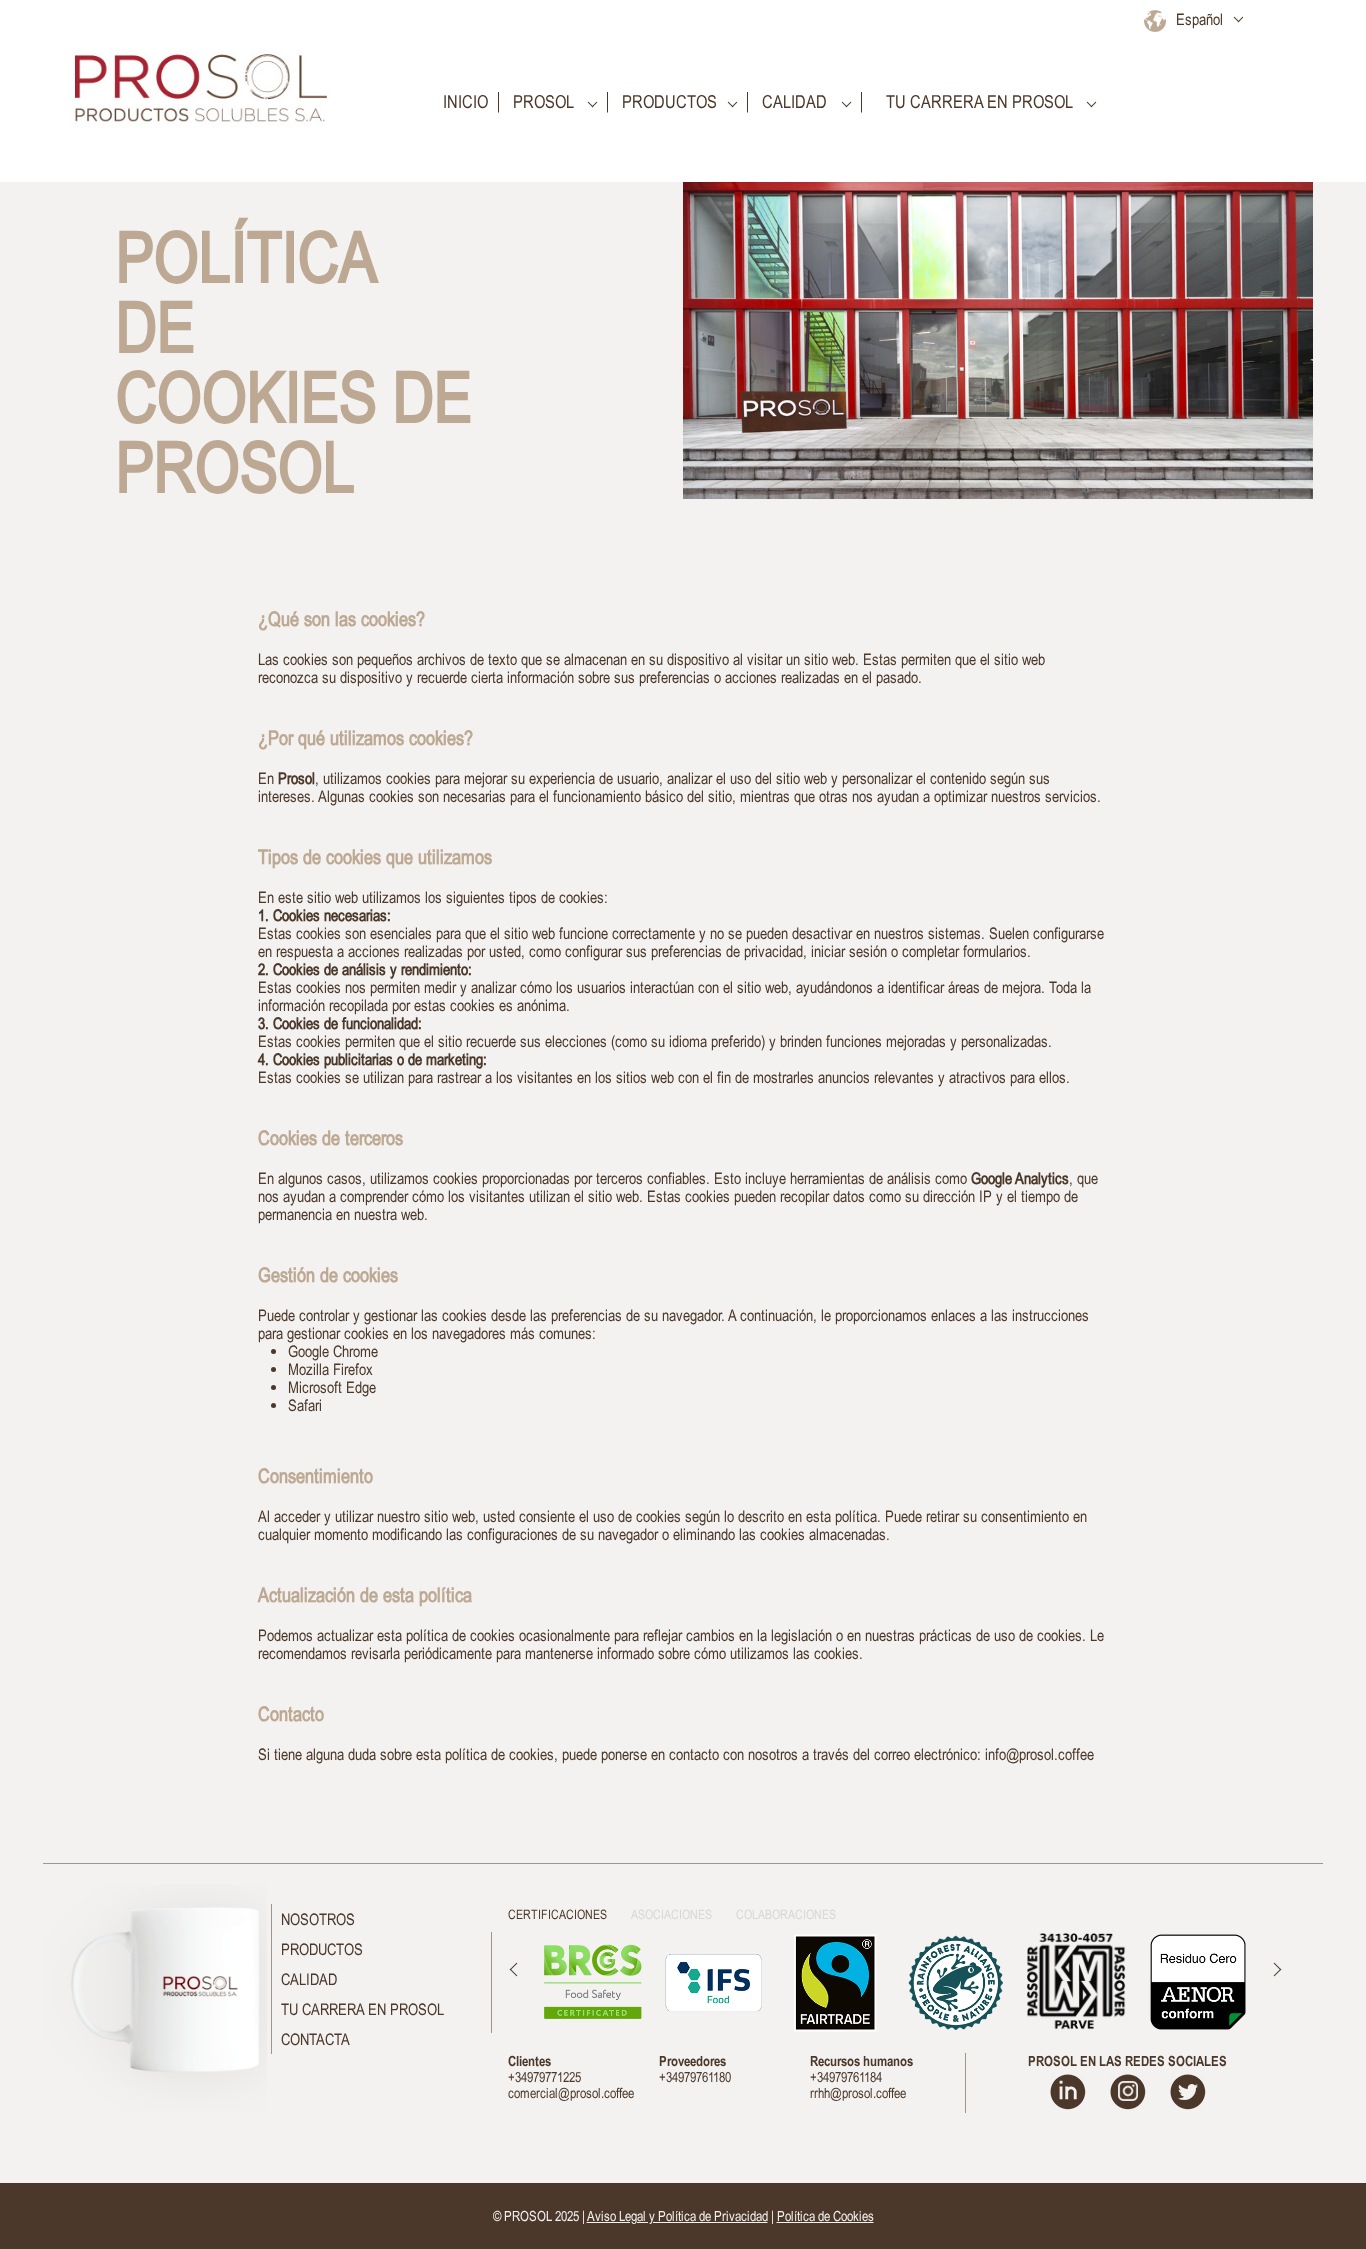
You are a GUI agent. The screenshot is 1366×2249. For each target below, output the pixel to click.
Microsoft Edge (332, 1387)
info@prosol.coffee (1039, 1754)
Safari (305, 1405)
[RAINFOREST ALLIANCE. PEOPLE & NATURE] (955, 1982)
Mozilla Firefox (330, 1369)
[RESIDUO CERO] (1197, 1982)
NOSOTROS (318, 1919)
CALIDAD (309, 1979)
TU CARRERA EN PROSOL (362, 2009)
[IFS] (713, 1982)
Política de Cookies (825, 2216)
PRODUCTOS (322, 1949)
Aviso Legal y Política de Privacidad (677, 2216)
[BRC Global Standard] (592, 1982)
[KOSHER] (1076, 1981)
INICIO (463, 102)
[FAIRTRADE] (834, 1982)
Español (1199, 19)
